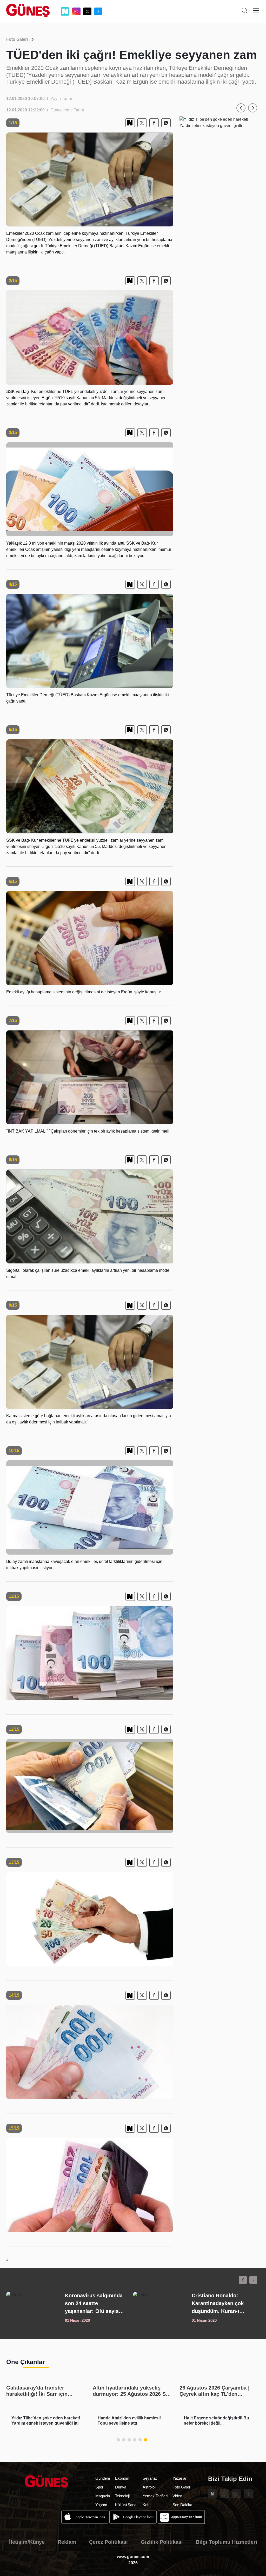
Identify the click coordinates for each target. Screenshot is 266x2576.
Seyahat (150, 2478)
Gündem (103, 2478)
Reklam (67, 2542)
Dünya (121, 2487)
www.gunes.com (133, 2557)
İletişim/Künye (27, 2542)
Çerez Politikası (108, 2542)
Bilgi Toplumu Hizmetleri (227, 2542)
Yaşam (101, 2505)
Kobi (146, 2505)
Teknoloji (122, 2496)
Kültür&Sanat (126, 2505)
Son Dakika (182, 2505)
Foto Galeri (17, 39)
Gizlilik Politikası (162, 2542)
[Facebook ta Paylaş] (154, 123)
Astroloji (149, 2487)
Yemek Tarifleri (155, 2496)
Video (177, 2496)
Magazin (103, 2496)
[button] (241, 108)
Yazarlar (179, 2478)
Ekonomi (123, 2478)
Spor (99, 2487)
